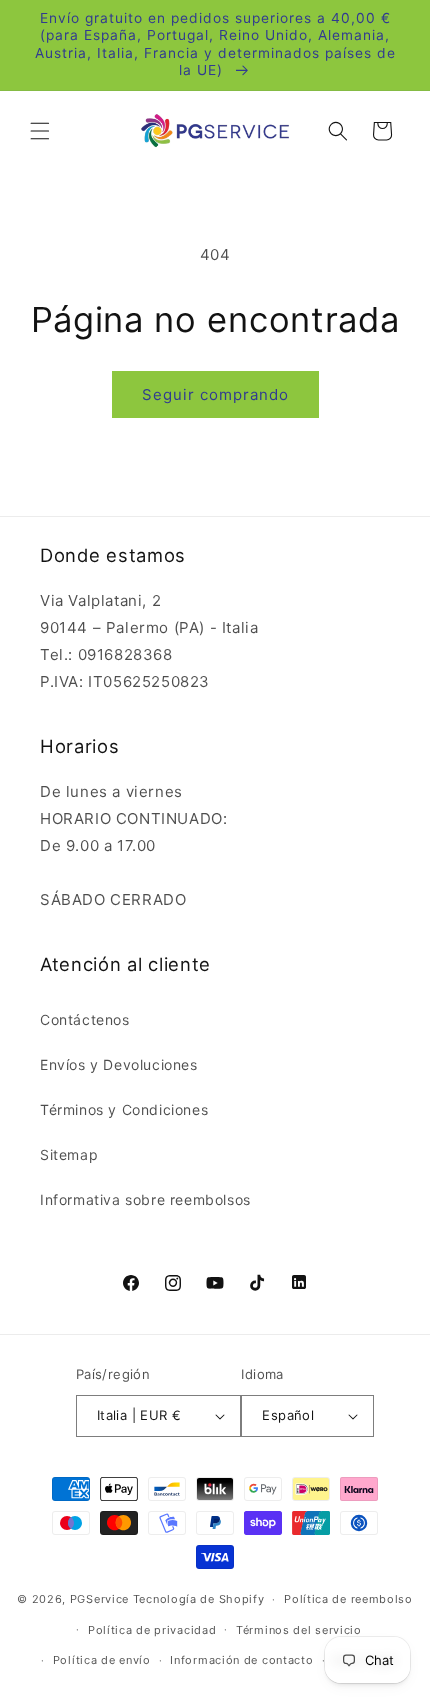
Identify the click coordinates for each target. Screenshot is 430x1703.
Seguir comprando (215, 394)
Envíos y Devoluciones (119, 1064)
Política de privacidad (152, 1630)
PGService (99, 1599)
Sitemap (69, 1154)
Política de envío (102, 1660)
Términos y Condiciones (124, 1109)
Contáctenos (85, 1019)
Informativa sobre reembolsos (145, 1199)
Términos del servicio (299, 1630)
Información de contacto (241, 1660)
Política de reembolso (348, 1599)
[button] (40, 131)
